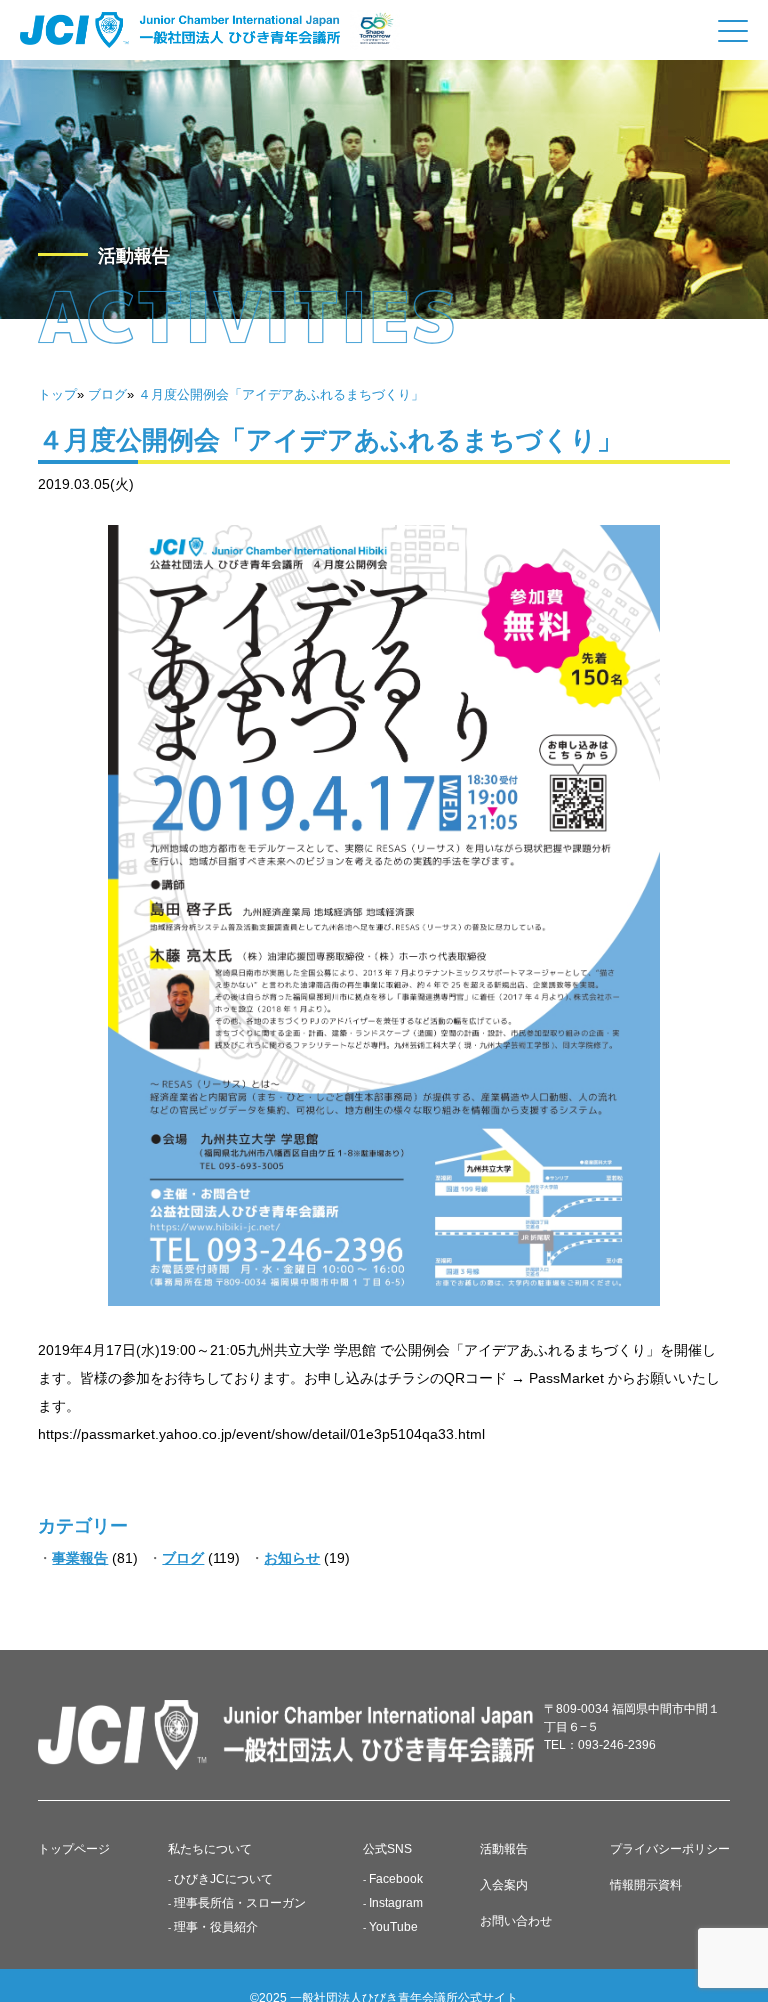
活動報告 (504, 1849)
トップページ (74, 1849)
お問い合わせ (516, 1921)
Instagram (396, 1903)
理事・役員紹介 (216, 1927)
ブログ (183, 1558)
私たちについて (210, 1849)
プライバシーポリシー (670, 1849)
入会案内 (504, 1885)
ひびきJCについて (223, 1879)
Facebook (396, 1879)
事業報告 (80, 1558)
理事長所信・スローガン (240, 1903)
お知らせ (292, 1558)
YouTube (393, 1927)
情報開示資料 (646, 1885)
